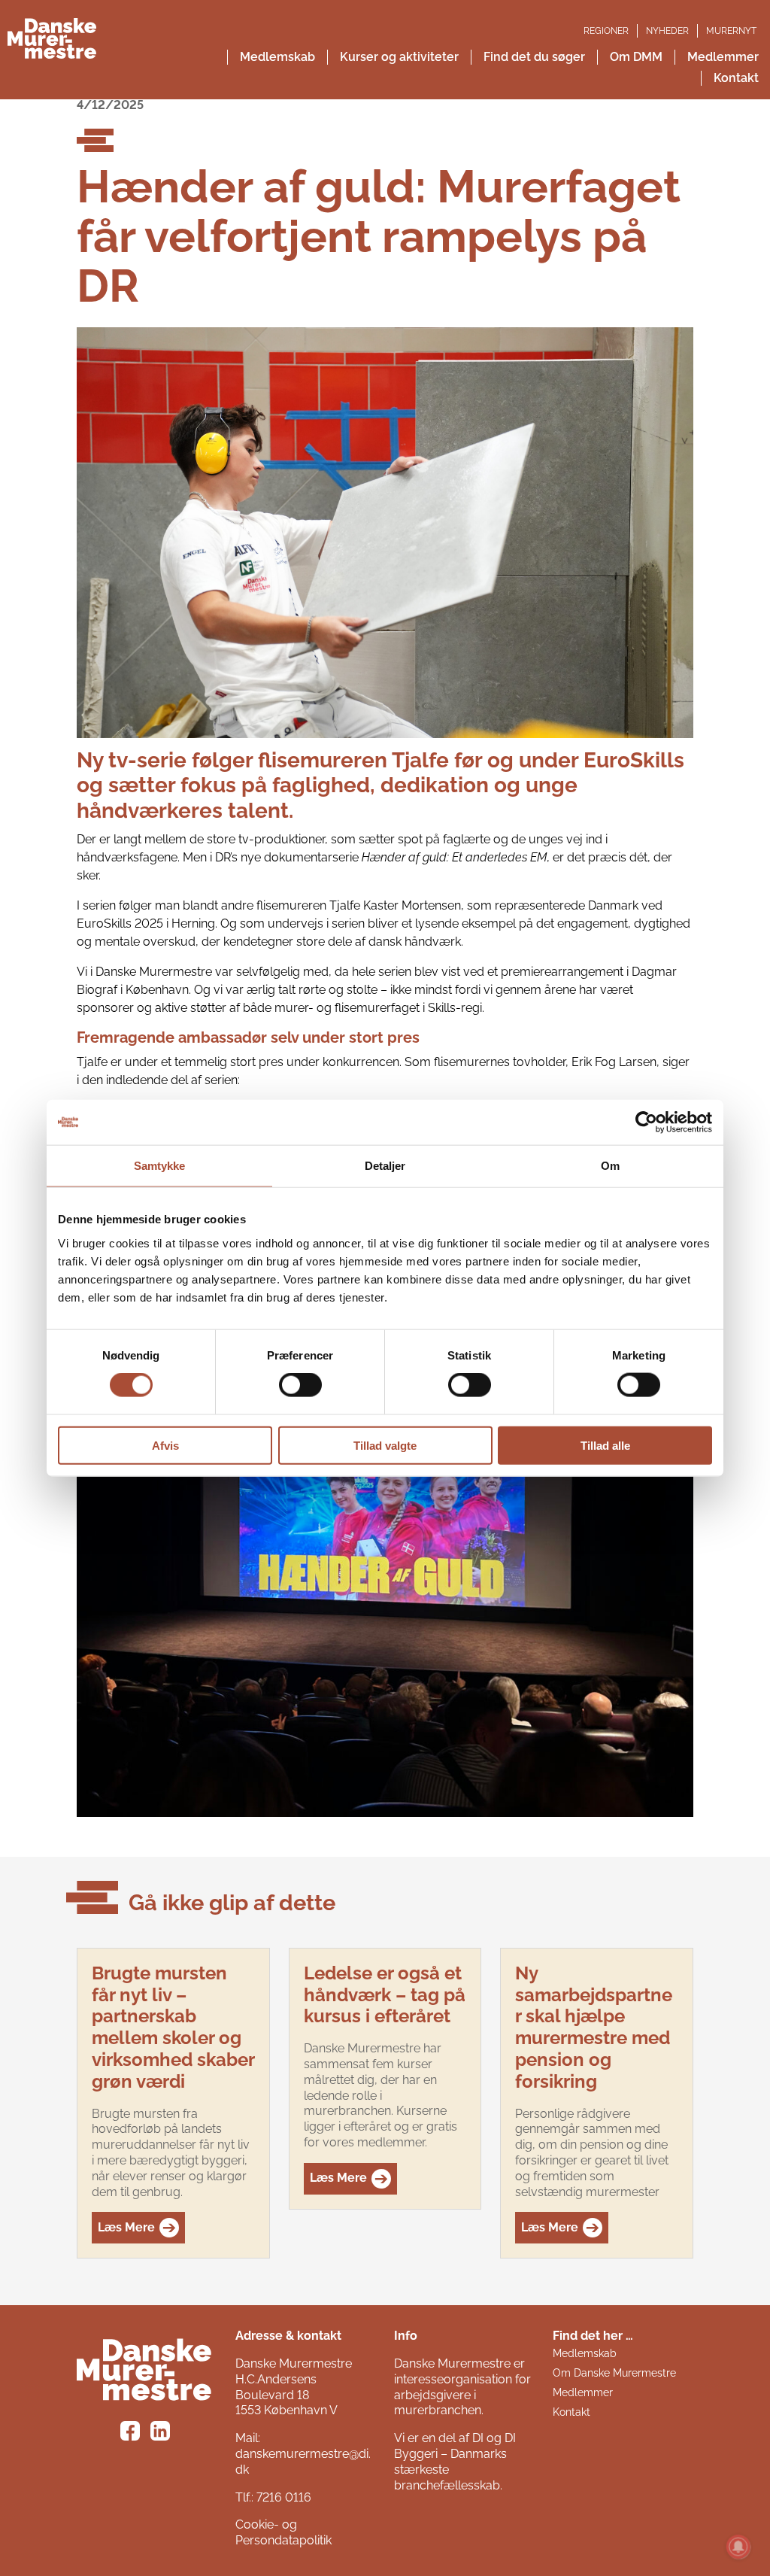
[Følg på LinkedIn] (162, 2433)
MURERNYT (731, 31)
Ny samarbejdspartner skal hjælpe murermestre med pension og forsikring (594, 2027)
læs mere (126, 2227)
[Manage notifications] (738, 2547)
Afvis (165, 1445)
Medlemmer (583, 2392)
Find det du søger (534, 57)
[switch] (300, 1385)
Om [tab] (610, 1166)
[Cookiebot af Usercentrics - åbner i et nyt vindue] (646, 1122)
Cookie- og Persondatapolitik (283, 2532)
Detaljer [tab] (385, 1166)
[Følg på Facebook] (132, 2433)
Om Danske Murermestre (614, 2373)
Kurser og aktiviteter (399, 57)
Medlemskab (277, 57)
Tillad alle (605, 1445)
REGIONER (606, 31)
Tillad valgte (385, 1445)
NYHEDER (667, 31)
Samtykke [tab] (160, 1166)
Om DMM (636, 57)
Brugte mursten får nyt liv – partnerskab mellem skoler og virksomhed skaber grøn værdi (173, 2027)
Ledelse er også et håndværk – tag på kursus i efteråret (385, 1995)
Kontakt (571, 2412)
